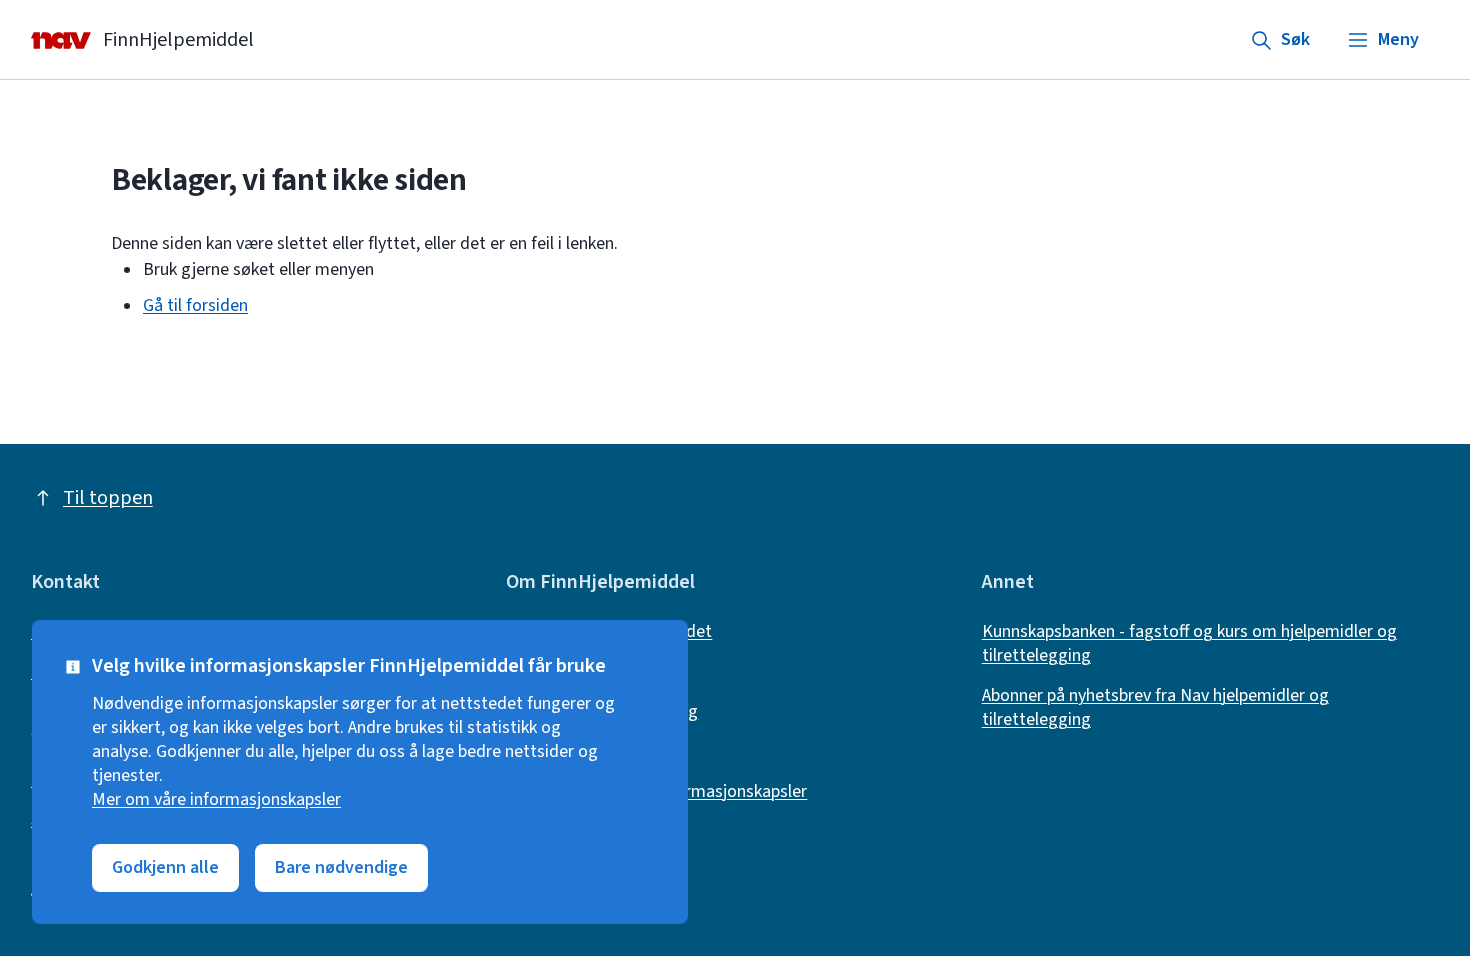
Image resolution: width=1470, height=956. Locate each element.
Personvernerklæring (583, 752)
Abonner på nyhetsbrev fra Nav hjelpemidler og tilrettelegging (1155, 708)
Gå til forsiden (195, 305)
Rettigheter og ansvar (588, 672)
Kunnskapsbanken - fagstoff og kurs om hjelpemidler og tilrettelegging (1189, 644)
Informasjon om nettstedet (609, 632)
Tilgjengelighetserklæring (602, 712)
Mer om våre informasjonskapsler (216, 800)
